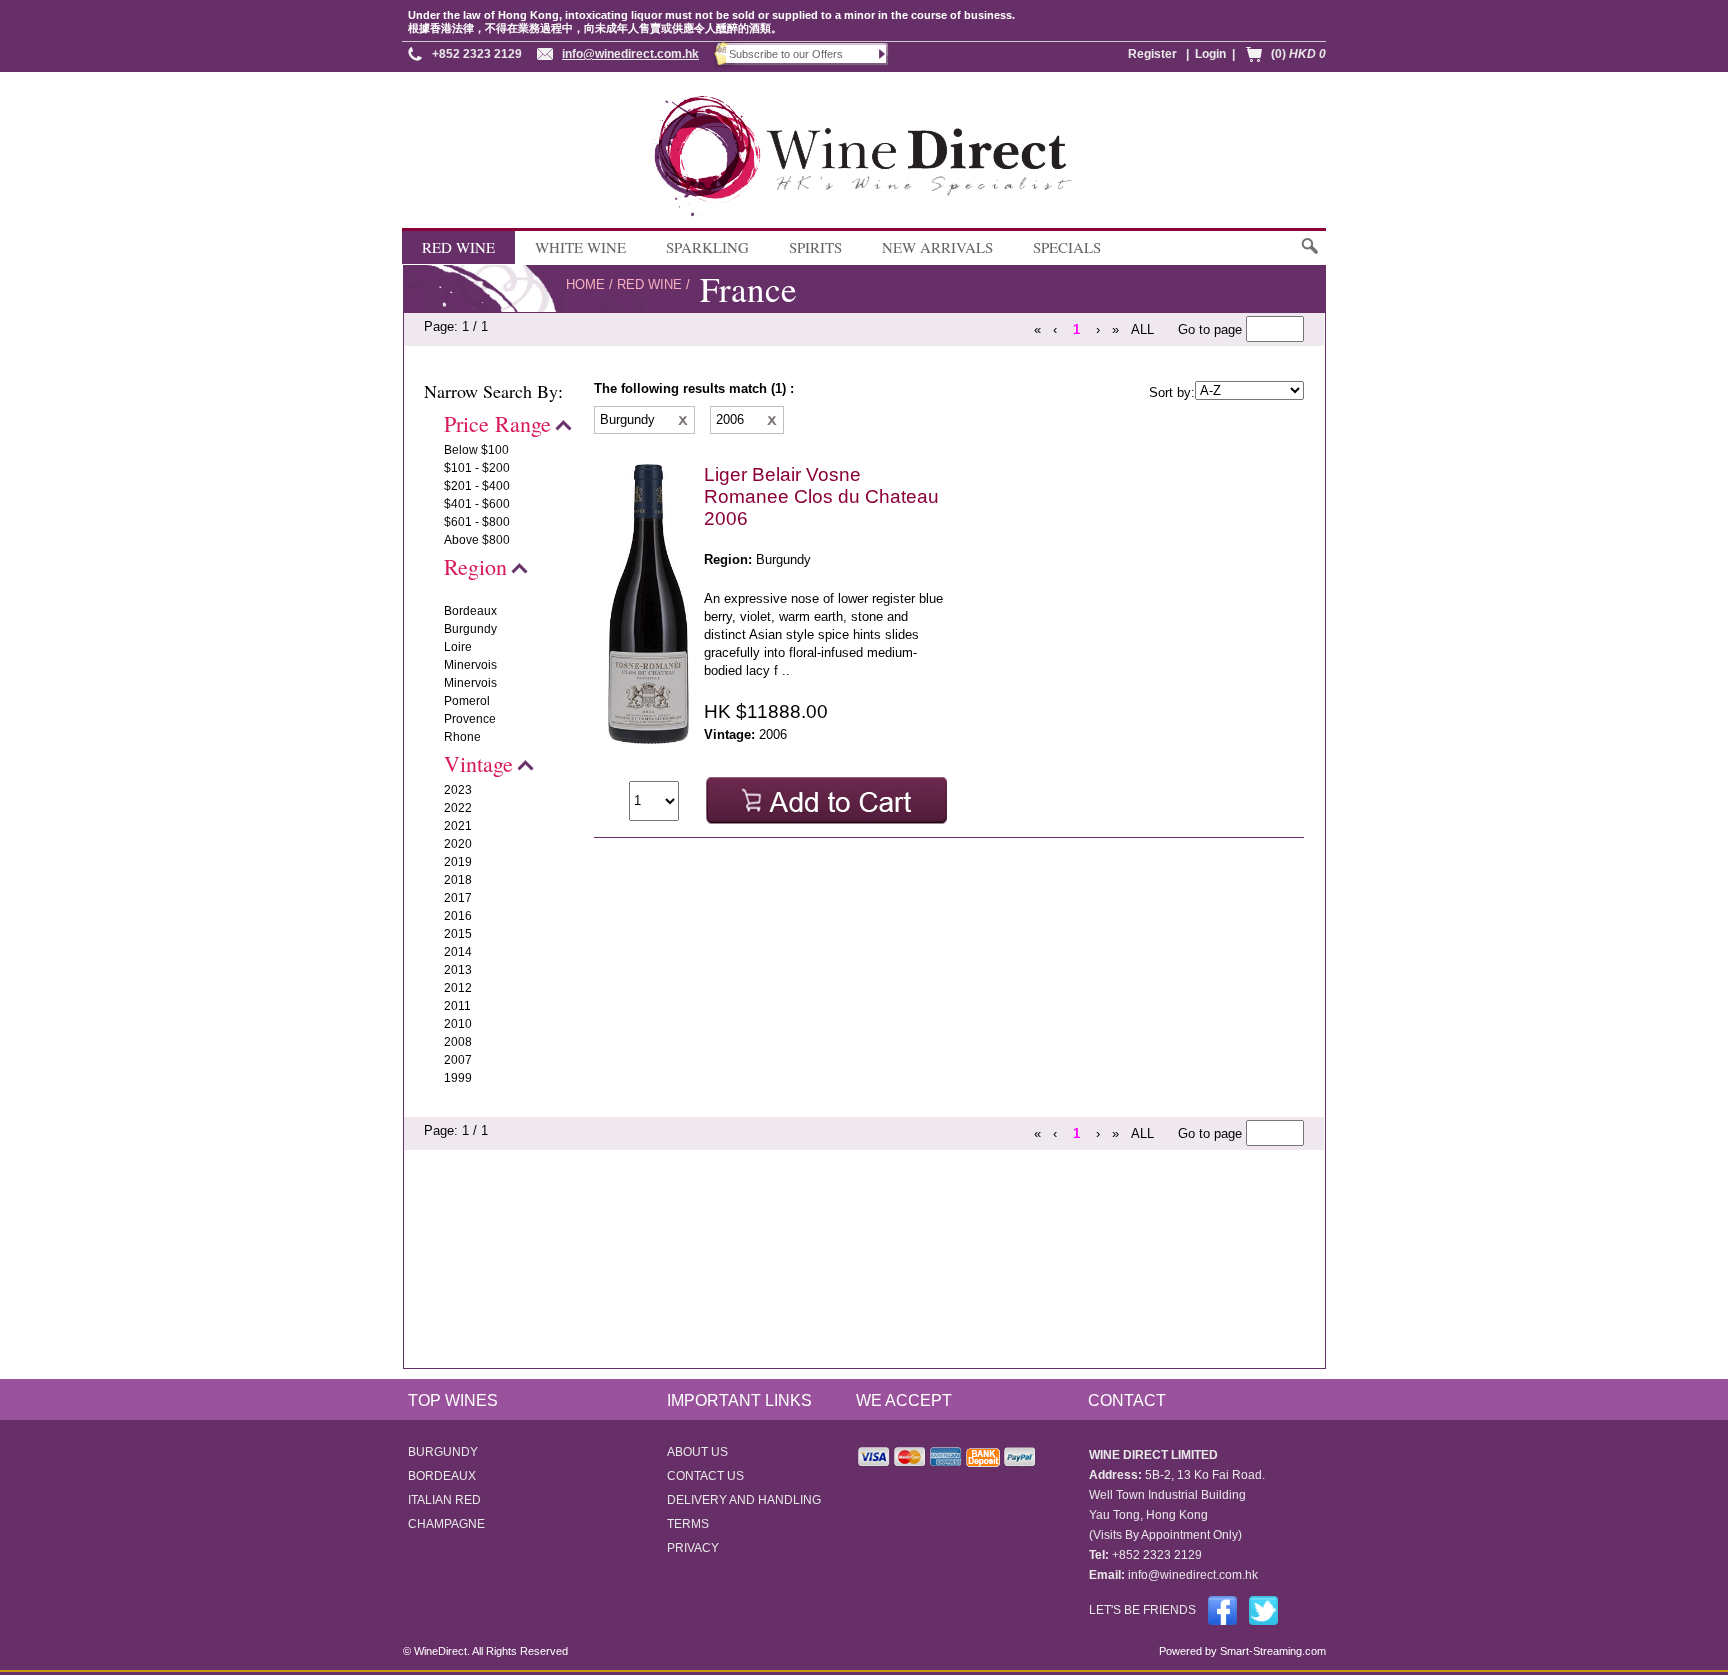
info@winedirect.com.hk (630, 54)
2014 (458, 952)
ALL (1142, 329)
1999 (458, 1078)
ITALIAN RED (444, 1500)
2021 (458, 826)
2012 (458, 988)
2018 (458, 880)
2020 (458, 844)
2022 (458, 808)
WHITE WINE (580, 247)
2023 (458, 790)
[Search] (1308, 255)
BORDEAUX (442, 1476)
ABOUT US (697, 1452)
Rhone (462, 737)
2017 (458, 898)
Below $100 (476, 450)
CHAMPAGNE (446, 1524)
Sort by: (1172, 392)
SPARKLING (707, 247)
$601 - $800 (477, 522)
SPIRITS (815, 247)
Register (1152, 54)
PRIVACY (693, 1548)
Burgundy (470, 629)
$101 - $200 (477, 468)
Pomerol (467, 701)
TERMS (688, 1524)
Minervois (470, 665)
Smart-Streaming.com (1271, 1651)
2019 (458, 862)
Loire (458, 647)
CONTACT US (705, 1476)
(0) (1298, 54)
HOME (585, 284)
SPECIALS (1067, 247)
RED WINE (458, 247)
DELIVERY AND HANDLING (744, 1500)
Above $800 (477, 540)
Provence (470, 719)
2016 (458, 916)
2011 (457, 1006)
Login (1210, 54)
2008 (458, 1042)
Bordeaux (470, 611)
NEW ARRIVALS (937, 247)
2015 (458, 934)
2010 (458, 1024)
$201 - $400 (477, 486)
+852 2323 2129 (477, 54)
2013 (458, 970)
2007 (458, 1060)
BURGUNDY (443, 1452)
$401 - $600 (477, 504)
